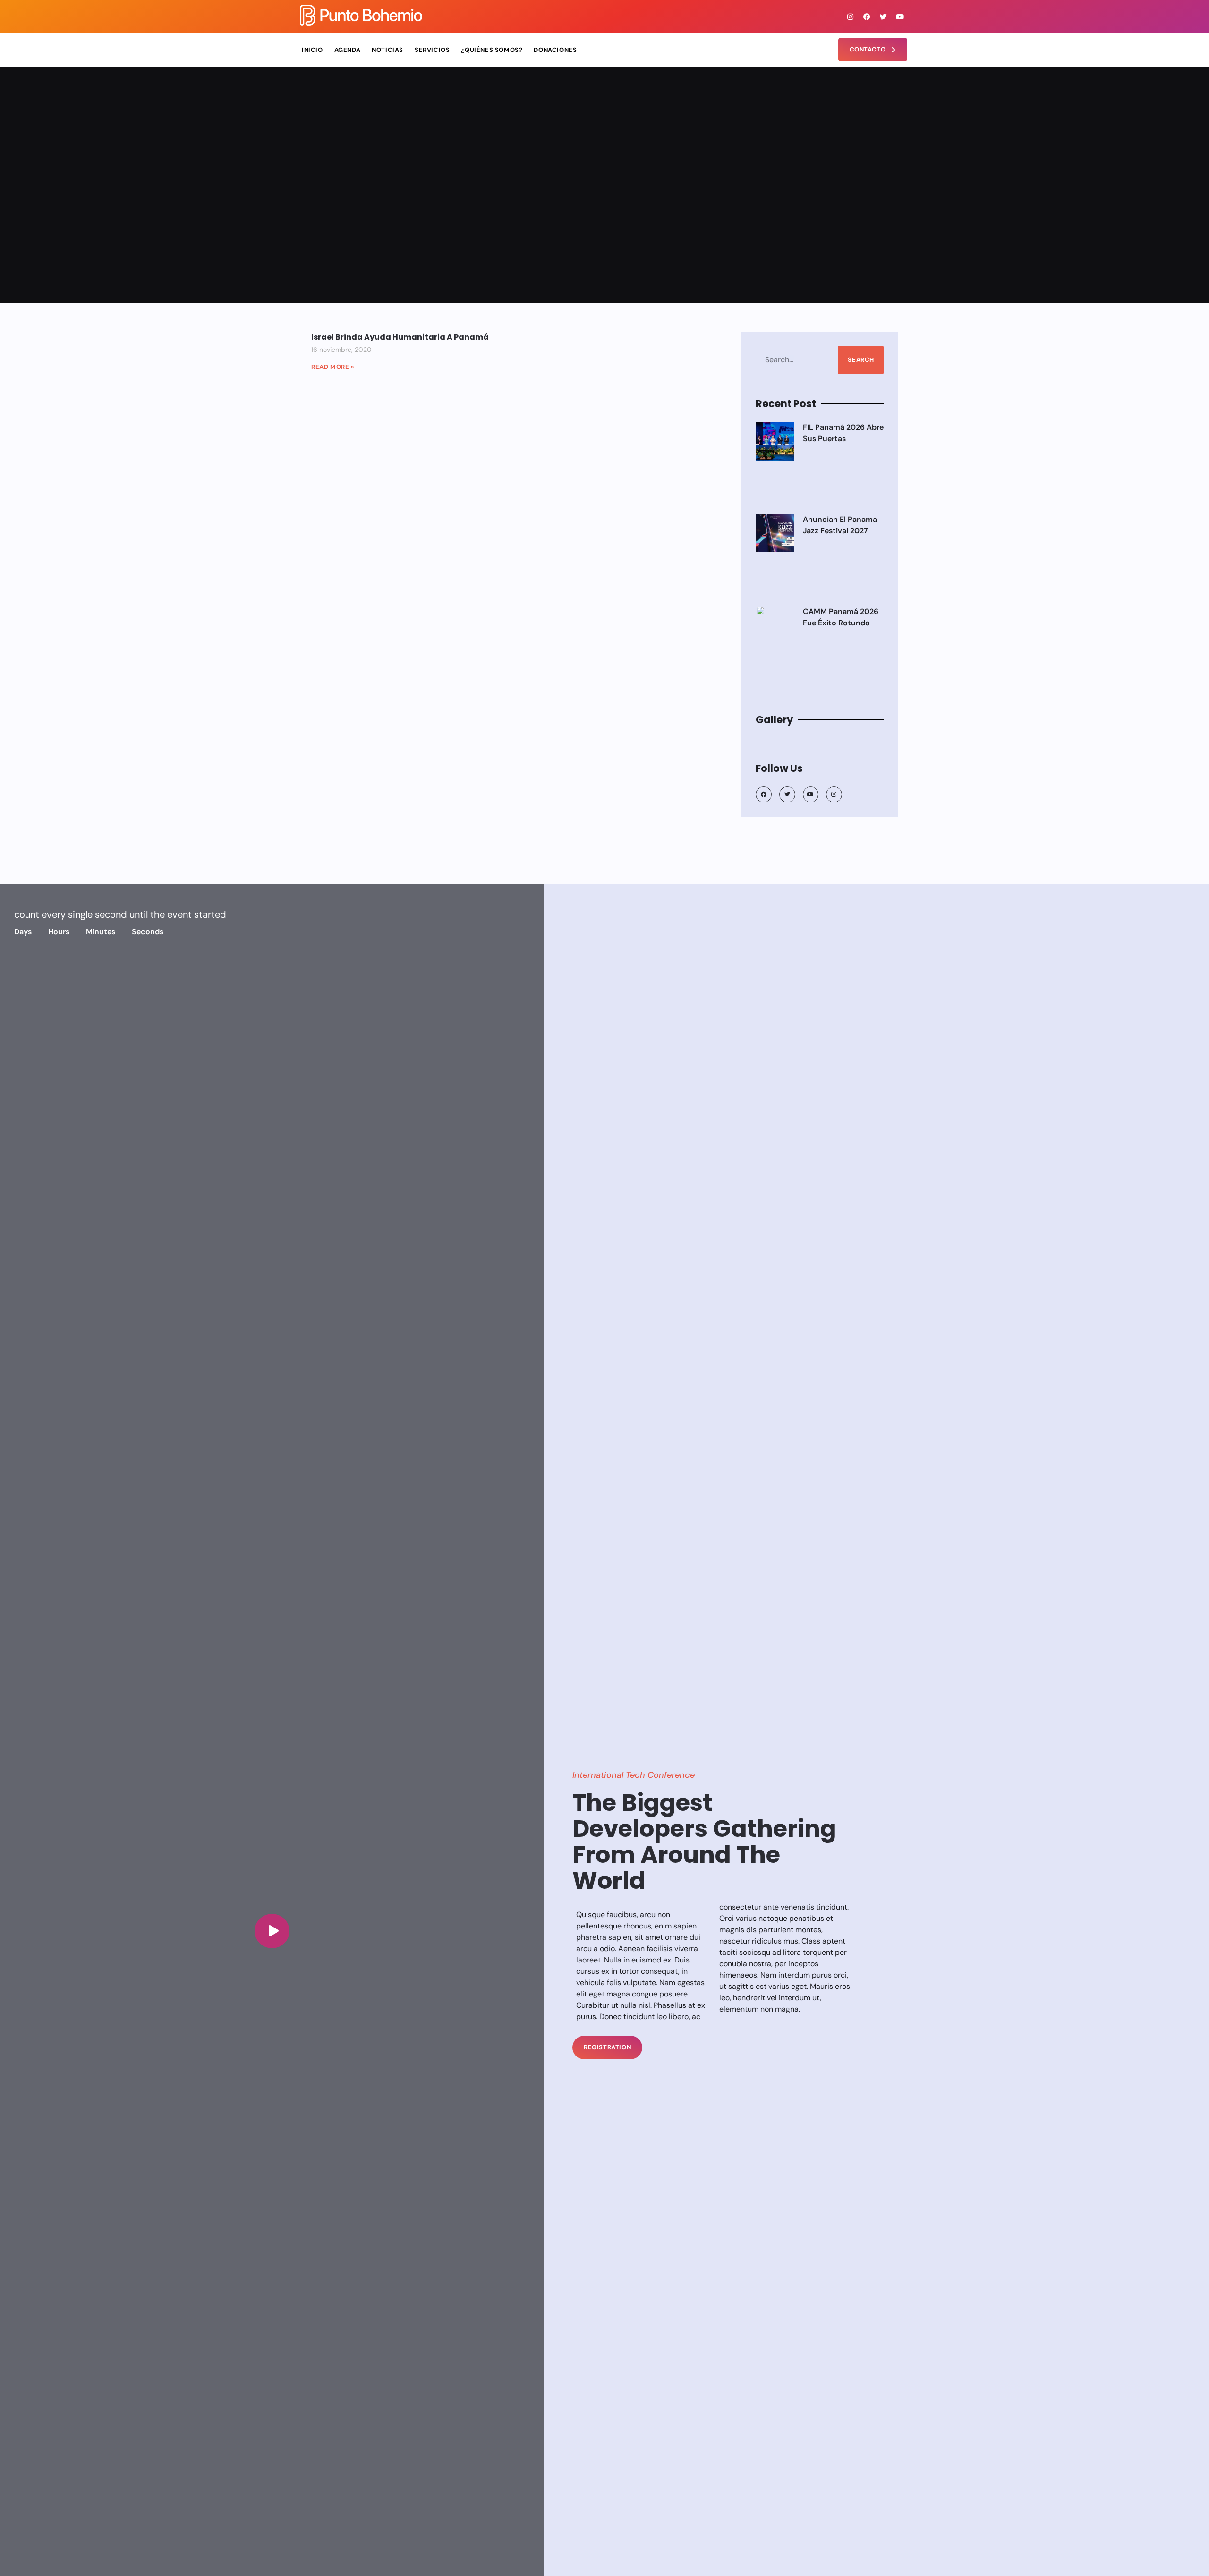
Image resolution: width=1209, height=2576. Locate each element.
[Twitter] (884, 17)
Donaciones (555, 50)
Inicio (312, 50)
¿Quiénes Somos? (492, 50)
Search (861, 360)
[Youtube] (900, 17)
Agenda (348, 50)
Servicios (432, 50)
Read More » (333, 367)
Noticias (387, 50)
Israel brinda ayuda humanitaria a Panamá (400, 337)
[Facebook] (867, 17)
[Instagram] (851, 17)
